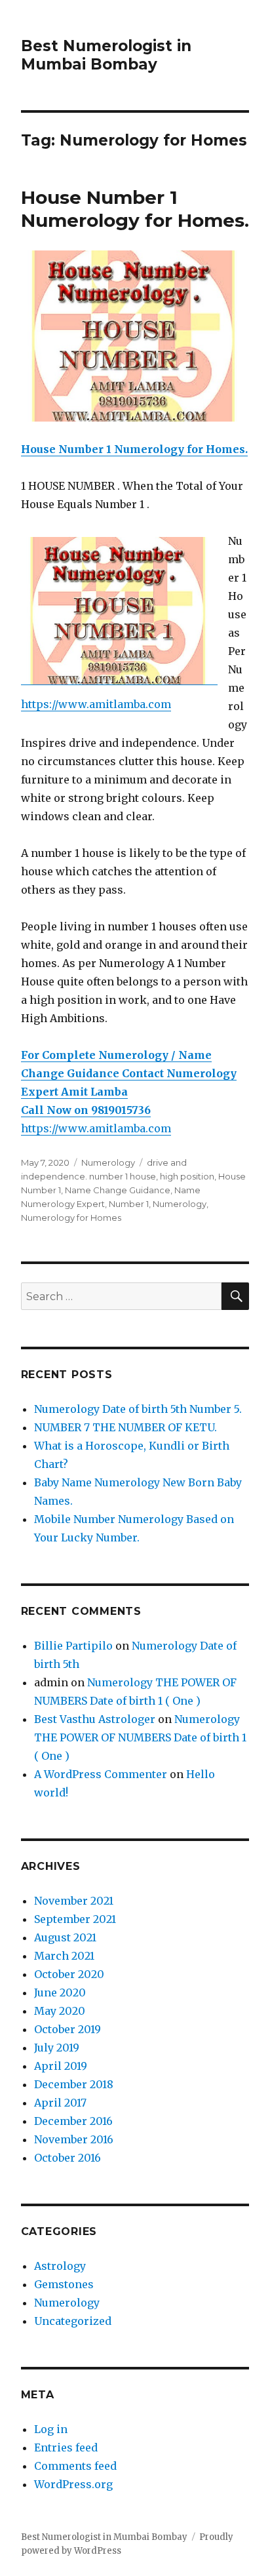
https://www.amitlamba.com (96, 704)
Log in (51, 2429)
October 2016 (67, 2158)
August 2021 (65, 1937)
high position (187, 1176)
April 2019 (61, 2066)
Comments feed (75, 2466)
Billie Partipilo (73, 1646)
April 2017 (60, 2103)
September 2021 (75, 1919)
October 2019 (67, 2029)
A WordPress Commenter (101, 1774)
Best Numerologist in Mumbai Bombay (106, 55)
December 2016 (73, 2121)
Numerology (108, 1162)
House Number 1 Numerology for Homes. (135, 209)
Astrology (60, 2266)
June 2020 (60, 1992)
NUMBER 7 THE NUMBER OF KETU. (125, 1427)
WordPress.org (73, 2484)
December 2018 (74, 2084)
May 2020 (60, 2011)
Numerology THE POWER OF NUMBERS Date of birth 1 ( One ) (140, 1737)
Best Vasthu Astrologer (95, 1719)
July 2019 (57, 2048)
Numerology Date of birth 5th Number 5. (138, 1409)
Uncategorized (73, 2321)
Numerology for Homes (71, 1218)
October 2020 (69, 1974)
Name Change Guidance (118, 1190)
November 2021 (74, 1901)
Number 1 (129, 1204)
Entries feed (66, 2447)
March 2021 (64, 1956)
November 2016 (74, 2139)
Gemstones (64, 2284)
